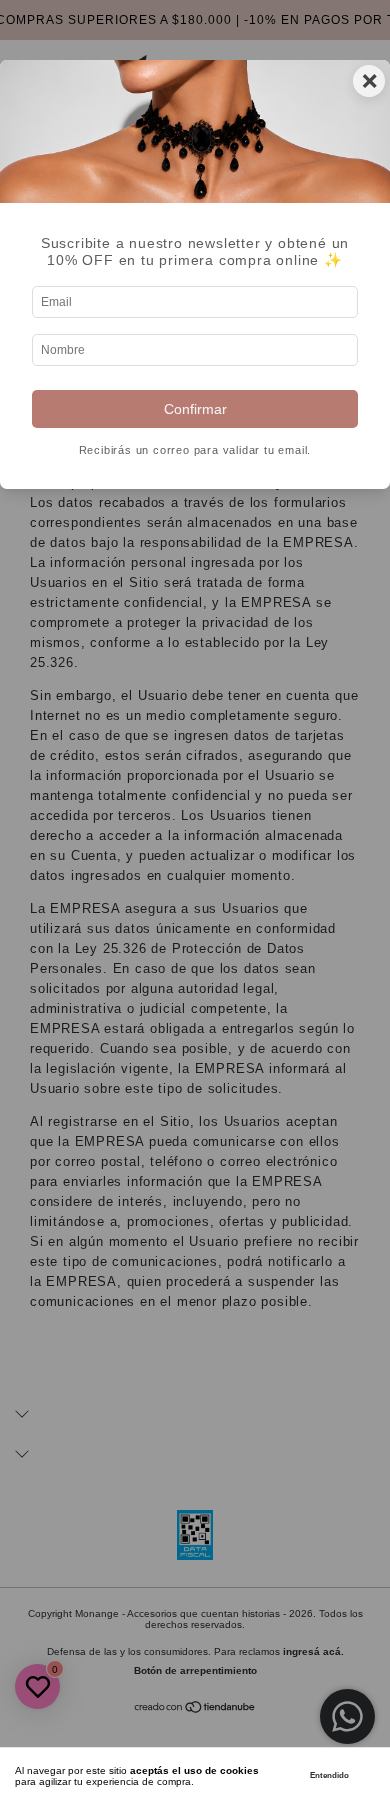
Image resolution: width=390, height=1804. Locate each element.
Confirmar (195, 409)
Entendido (329, 1775)
